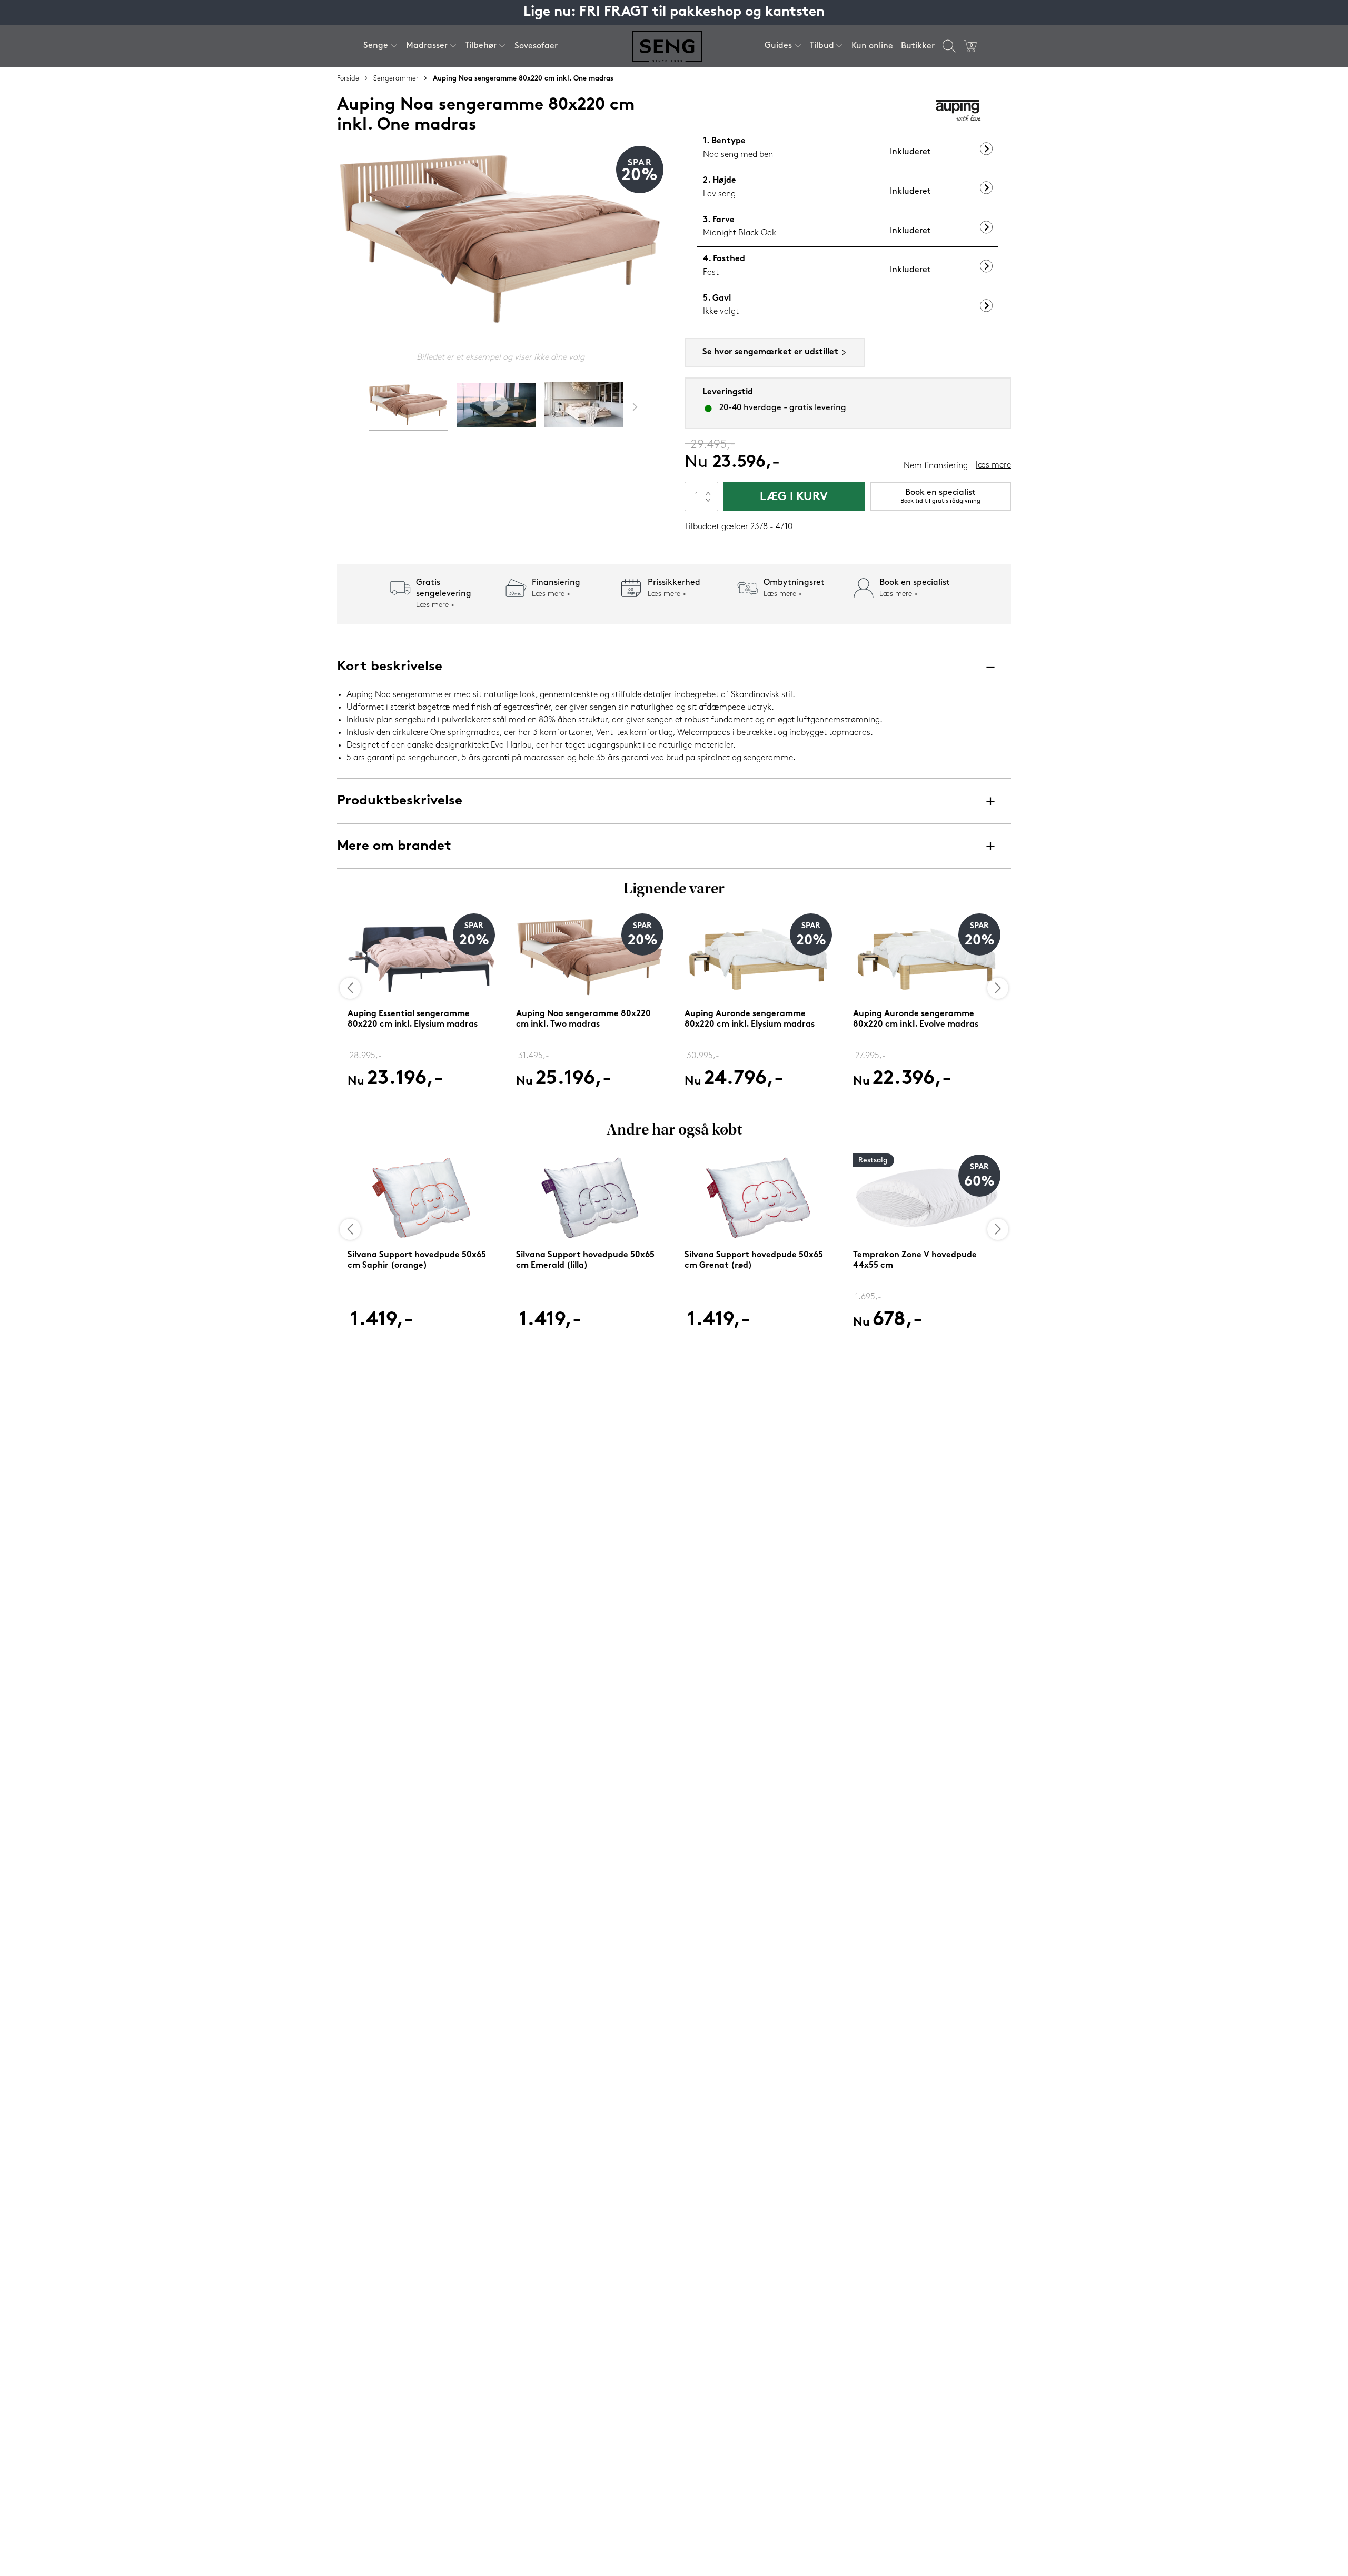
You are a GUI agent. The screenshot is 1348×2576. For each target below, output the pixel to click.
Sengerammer (396, 79)
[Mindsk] (708, 504)
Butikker (918, 46)
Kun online (872, 46)
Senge (376, 46)
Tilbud (822, 46)
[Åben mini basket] (970, 46)
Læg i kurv (794, 497)
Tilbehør (481, 46)
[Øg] (708, 489)
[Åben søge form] (949, 46)
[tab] (408, 407)
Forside (348, 79)
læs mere (993, 465)
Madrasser (427, 46)
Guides (778, 46)
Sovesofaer (536, 46)
